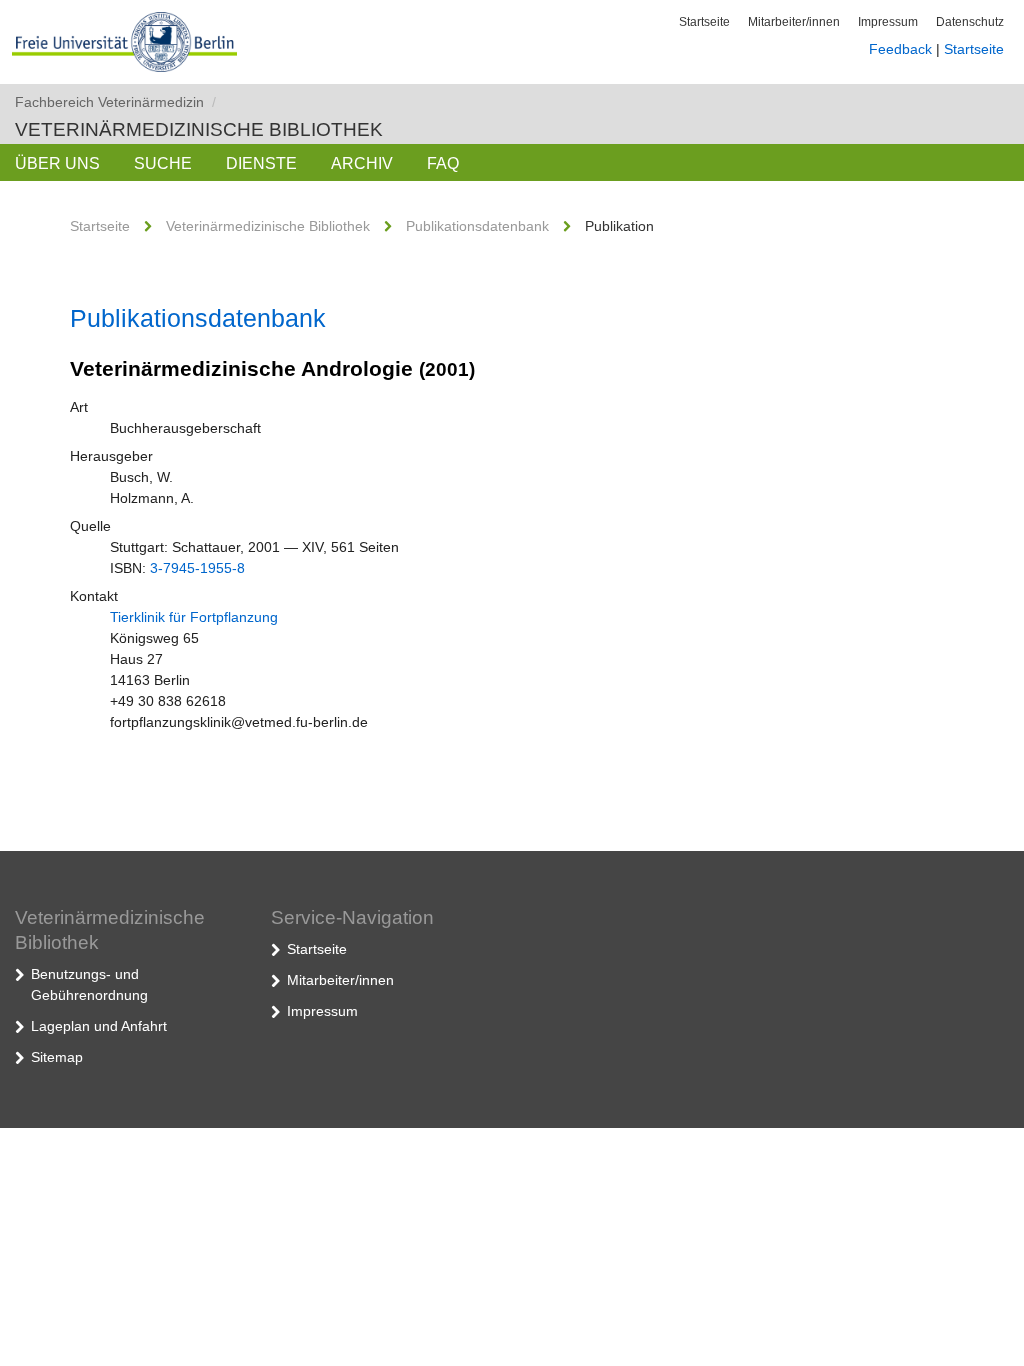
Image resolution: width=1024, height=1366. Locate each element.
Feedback (900, 49)
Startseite (704, 22)
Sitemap (57, 1057)
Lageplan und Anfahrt (99, 1026)
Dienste (261, 163)
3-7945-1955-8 (197, 568)
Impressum (888, 22)
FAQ (443, 163)
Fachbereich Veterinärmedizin (115, 102)
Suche (163, 163)
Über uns (57, 163)
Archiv (362, 163)
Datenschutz (970, 22)
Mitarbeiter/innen (794, 22)
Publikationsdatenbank (477, 226)
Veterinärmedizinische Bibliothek (199, 129)
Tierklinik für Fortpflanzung (194, 617)
